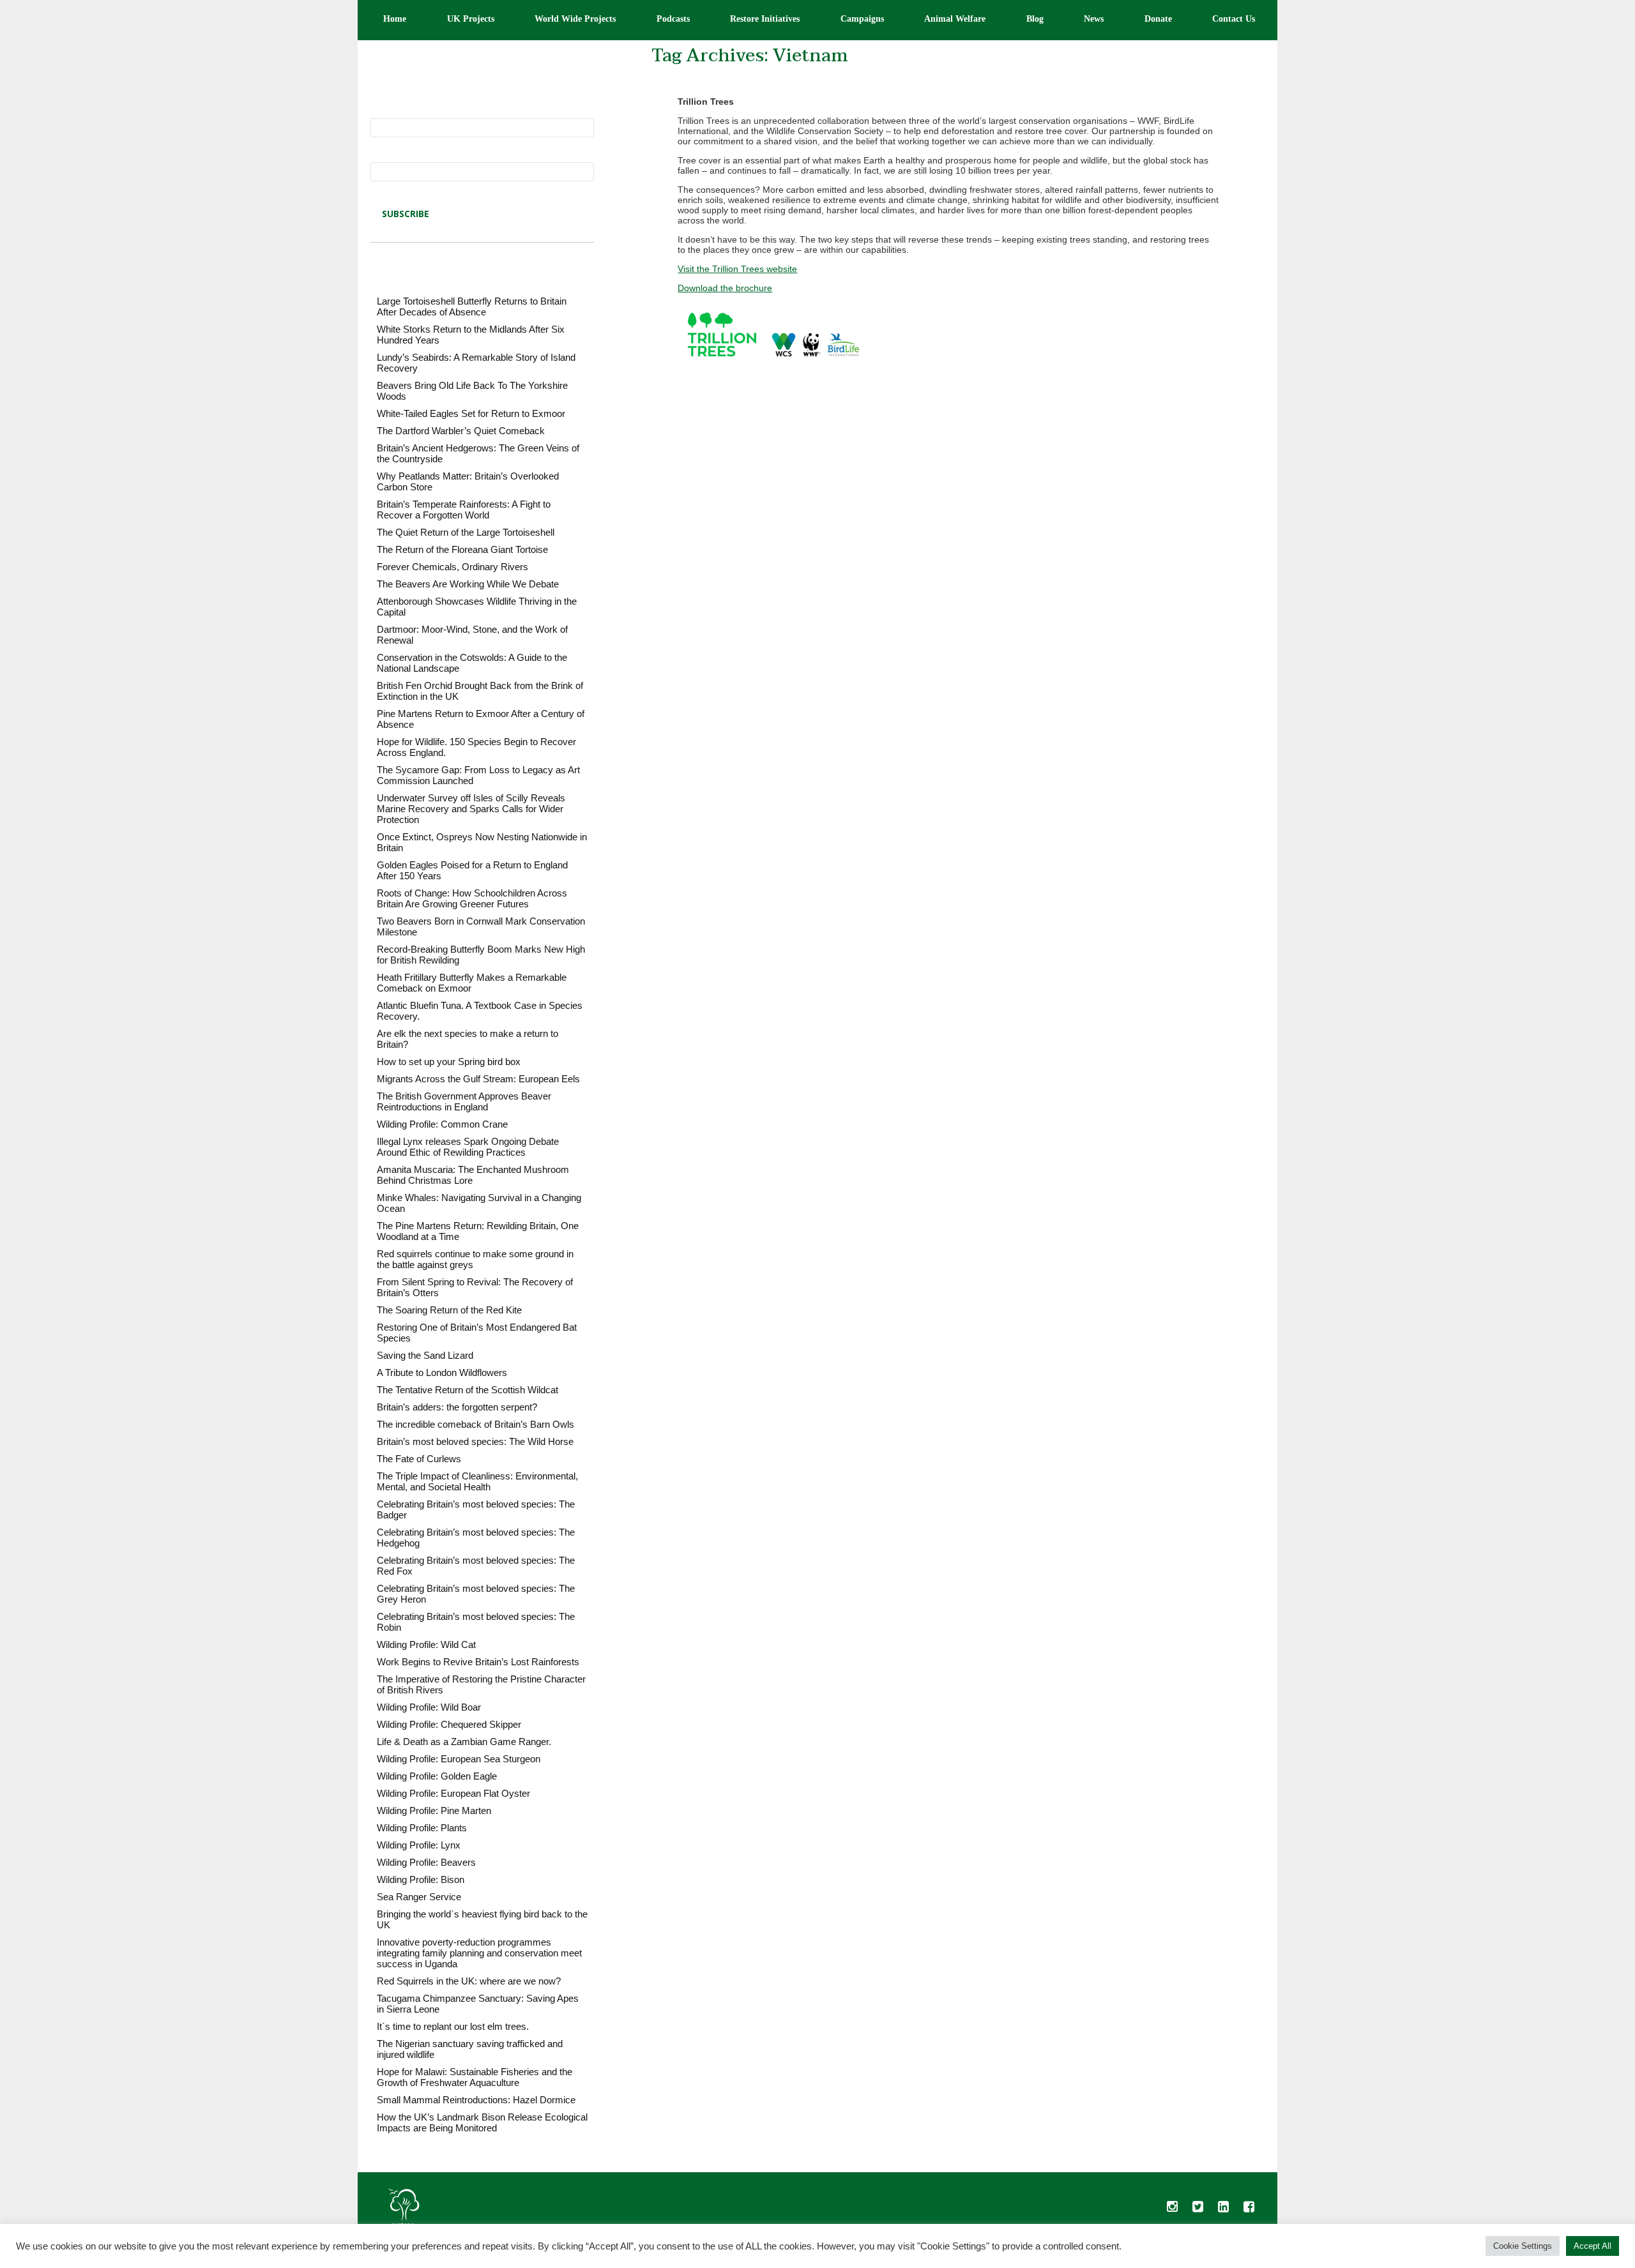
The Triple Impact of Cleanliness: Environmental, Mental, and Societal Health (477, 1481)
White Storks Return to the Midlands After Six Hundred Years (471, 335)
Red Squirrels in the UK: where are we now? (469, 1981)
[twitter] (1198, 2210)
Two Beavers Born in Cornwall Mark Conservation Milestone (481, 926)
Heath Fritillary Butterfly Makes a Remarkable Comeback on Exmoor (472, 983)
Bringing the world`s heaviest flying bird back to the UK (482, 1919)
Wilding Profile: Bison (421, 1879)
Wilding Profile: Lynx (419, 1845)
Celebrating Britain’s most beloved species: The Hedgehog (476, 1538)
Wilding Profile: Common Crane (442, 1124)
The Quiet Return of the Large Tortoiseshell (466, 532)
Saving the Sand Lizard (425, 1355)
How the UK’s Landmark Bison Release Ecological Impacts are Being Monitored (482, 2122)
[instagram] (1172, 2210)
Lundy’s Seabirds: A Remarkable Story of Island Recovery (476, 363)
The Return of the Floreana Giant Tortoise (462, 549)
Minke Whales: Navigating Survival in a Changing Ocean (479, 1203)
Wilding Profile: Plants (422, 1828)
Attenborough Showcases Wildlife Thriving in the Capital (477, 607)
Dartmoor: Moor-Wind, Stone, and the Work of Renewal (472, 635)
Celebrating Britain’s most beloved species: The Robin (476, 1622)
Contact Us (1234, 19)
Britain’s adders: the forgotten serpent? (457, 1407)
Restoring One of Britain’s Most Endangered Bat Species (477, 1333)
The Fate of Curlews (419, 1459)
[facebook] (1249, 2210)
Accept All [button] (1593, 2246)
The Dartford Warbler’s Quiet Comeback (461, 431)
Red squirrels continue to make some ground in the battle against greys (475, 1259)
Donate (1158, 19)
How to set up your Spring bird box (449, 1062)
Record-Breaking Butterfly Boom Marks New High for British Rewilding (481, 955)
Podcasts (673, 19)
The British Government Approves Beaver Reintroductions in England (464, 1101)
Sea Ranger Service (419, 1897)
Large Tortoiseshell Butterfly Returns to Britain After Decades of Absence (472, 306)
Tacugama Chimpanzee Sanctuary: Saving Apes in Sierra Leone (478, 2004)
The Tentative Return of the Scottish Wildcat (468, 1390)
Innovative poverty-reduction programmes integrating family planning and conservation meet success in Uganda (479, 1953)
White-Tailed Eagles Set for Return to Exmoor (471, 413)
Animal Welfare (955, 19)
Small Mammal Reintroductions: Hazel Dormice (476, 2100)
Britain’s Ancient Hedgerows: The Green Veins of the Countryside (478, 453)
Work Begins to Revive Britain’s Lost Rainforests (478, 1662)
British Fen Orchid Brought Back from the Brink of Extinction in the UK (480, 691)
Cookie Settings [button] (1523, 2246)
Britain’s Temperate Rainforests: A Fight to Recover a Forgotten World (464, 510)
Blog (1035, 19)
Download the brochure (725, 288)
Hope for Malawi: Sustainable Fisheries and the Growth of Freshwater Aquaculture (475, 2077)
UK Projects (471, 19)
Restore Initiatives (765, 19)
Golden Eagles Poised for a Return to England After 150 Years (472, 870)
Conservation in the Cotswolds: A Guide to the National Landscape (472, 663)
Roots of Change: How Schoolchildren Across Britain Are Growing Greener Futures (472, 898)
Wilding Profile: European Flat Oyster (453, 1793)
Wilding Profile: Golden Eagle (437, 1776)
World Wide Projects (575, 19)
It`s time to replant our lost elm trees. (453, 2026)
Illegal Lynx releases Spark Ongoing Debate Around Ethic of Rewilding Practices (468, 1147)
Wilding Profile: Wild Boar (429, 1707)
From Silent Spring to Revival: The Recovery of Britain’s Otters (475, 1287)
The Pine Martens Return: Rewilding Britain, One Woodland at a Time (478, 1231)
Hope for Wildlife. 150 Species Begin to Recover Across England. (476, 747)
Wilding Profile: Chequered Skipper (449, 1724)
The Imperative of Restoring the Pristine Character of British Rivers (481, 1684)
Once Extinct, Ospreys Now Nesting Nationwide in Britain (482, 842)
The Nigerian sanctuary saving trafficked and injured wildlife (470, 2049)
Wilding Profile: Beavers (426, 1862)
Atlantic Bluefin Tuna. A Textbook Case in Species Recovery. (480, 1011)
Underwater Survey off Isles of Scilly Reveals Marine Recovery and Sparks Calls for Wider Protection (471, 809)
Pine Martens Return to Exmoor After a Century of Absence (481, 719)
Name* (384, 113)
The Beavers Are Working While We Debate (468, 584)
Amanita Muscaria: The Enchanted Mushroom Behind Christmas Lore (473, 1175)
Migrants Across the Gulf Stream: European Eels (478, 1079)
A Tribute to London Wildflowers (442, 1372)
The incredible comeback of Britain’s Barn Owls (475, 1424)
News (1094, 19)
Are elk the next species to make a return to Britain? (468, 1039)
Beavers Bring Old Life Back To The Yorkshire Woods (472, 391)
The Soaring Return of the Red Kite (449, 1310)
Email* (384, 157)
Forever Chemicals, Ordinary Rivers (452, 567)
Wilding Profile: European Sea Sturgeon (459, 1759)
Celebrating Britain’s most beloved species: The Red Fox (476, 1566)
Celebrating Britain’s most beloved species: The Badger (476, 1509)
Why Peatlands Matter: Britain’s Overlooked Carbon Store (468, 481)
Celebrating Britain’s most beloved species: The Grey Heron (476, 1594)
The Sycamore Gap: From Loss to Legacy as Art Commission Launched (478, 775)
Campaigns (862, 19)
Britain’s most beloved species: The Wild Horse (475, 1441)
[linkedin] (1223, 2210)
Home (395, 19)
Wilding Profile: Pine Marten (434, 1811)
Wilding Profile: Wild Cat (426, 1644)
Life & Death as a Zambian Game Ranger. (464, 1742)
